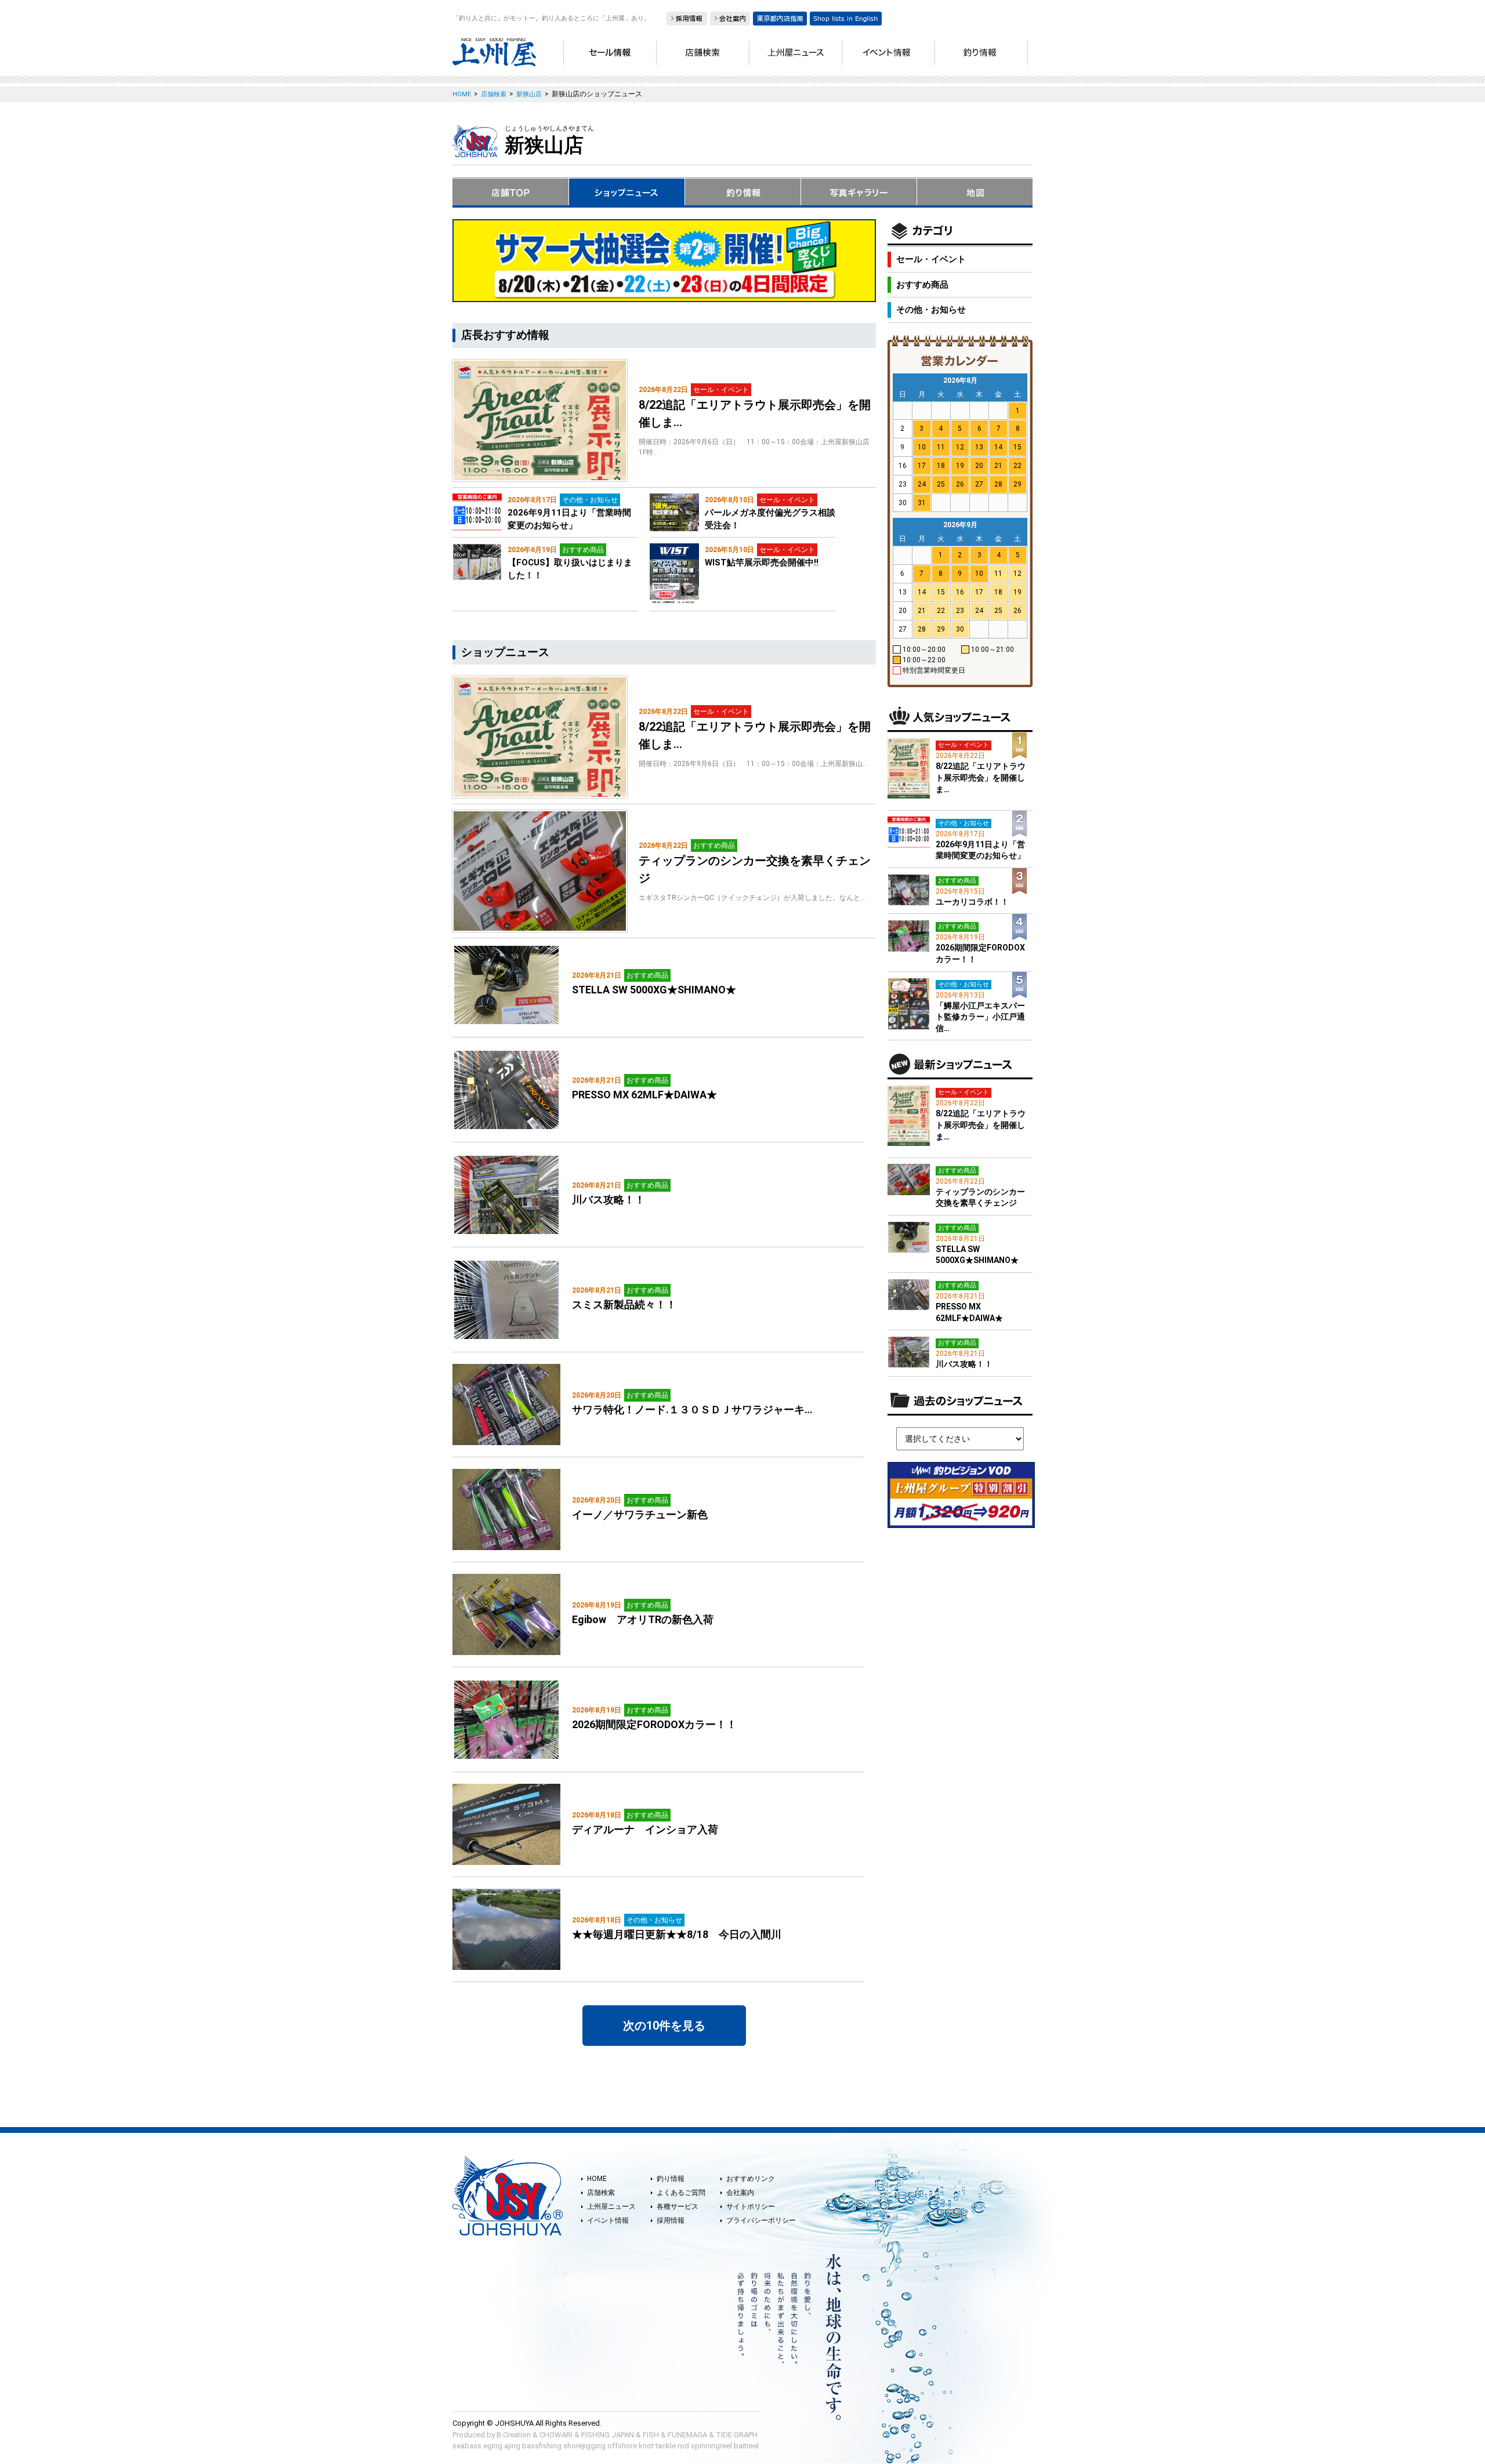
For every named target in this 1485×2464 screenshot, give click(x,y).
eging (493, 2446)
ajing (512, 2446)
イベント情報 (608, 2220)
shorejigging (584, 2446)
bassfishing (542, 2446)
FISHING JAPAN (608, 2435)
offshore (622, 2446)
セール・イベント (931, 259)
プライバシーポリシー (761, 2220)
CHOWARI (556, 2435)
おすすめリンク (751, 2179)
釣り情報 (671, 2179)
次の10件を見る (664, 2026)
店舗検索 (601, 2193)
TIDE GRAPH (737, 2435)
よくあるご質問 (681, 2193)
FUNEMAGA (687, 2435)
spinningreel (711, 2446)
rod (683, 2446)
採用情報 (671, 2220)
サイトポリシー (751, 2207)
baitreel (746, 2446)
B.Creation (514, 2435)
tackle (666, 2446)
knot (646, 2446)
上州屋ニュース (611, 2207)
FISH (651, 2435)
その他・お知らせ (931, 310)
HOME (597, 2179)
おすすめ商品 (922, 285)
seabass (467, 2446)
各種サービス (678, 2207)
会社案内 (740, 2193)
